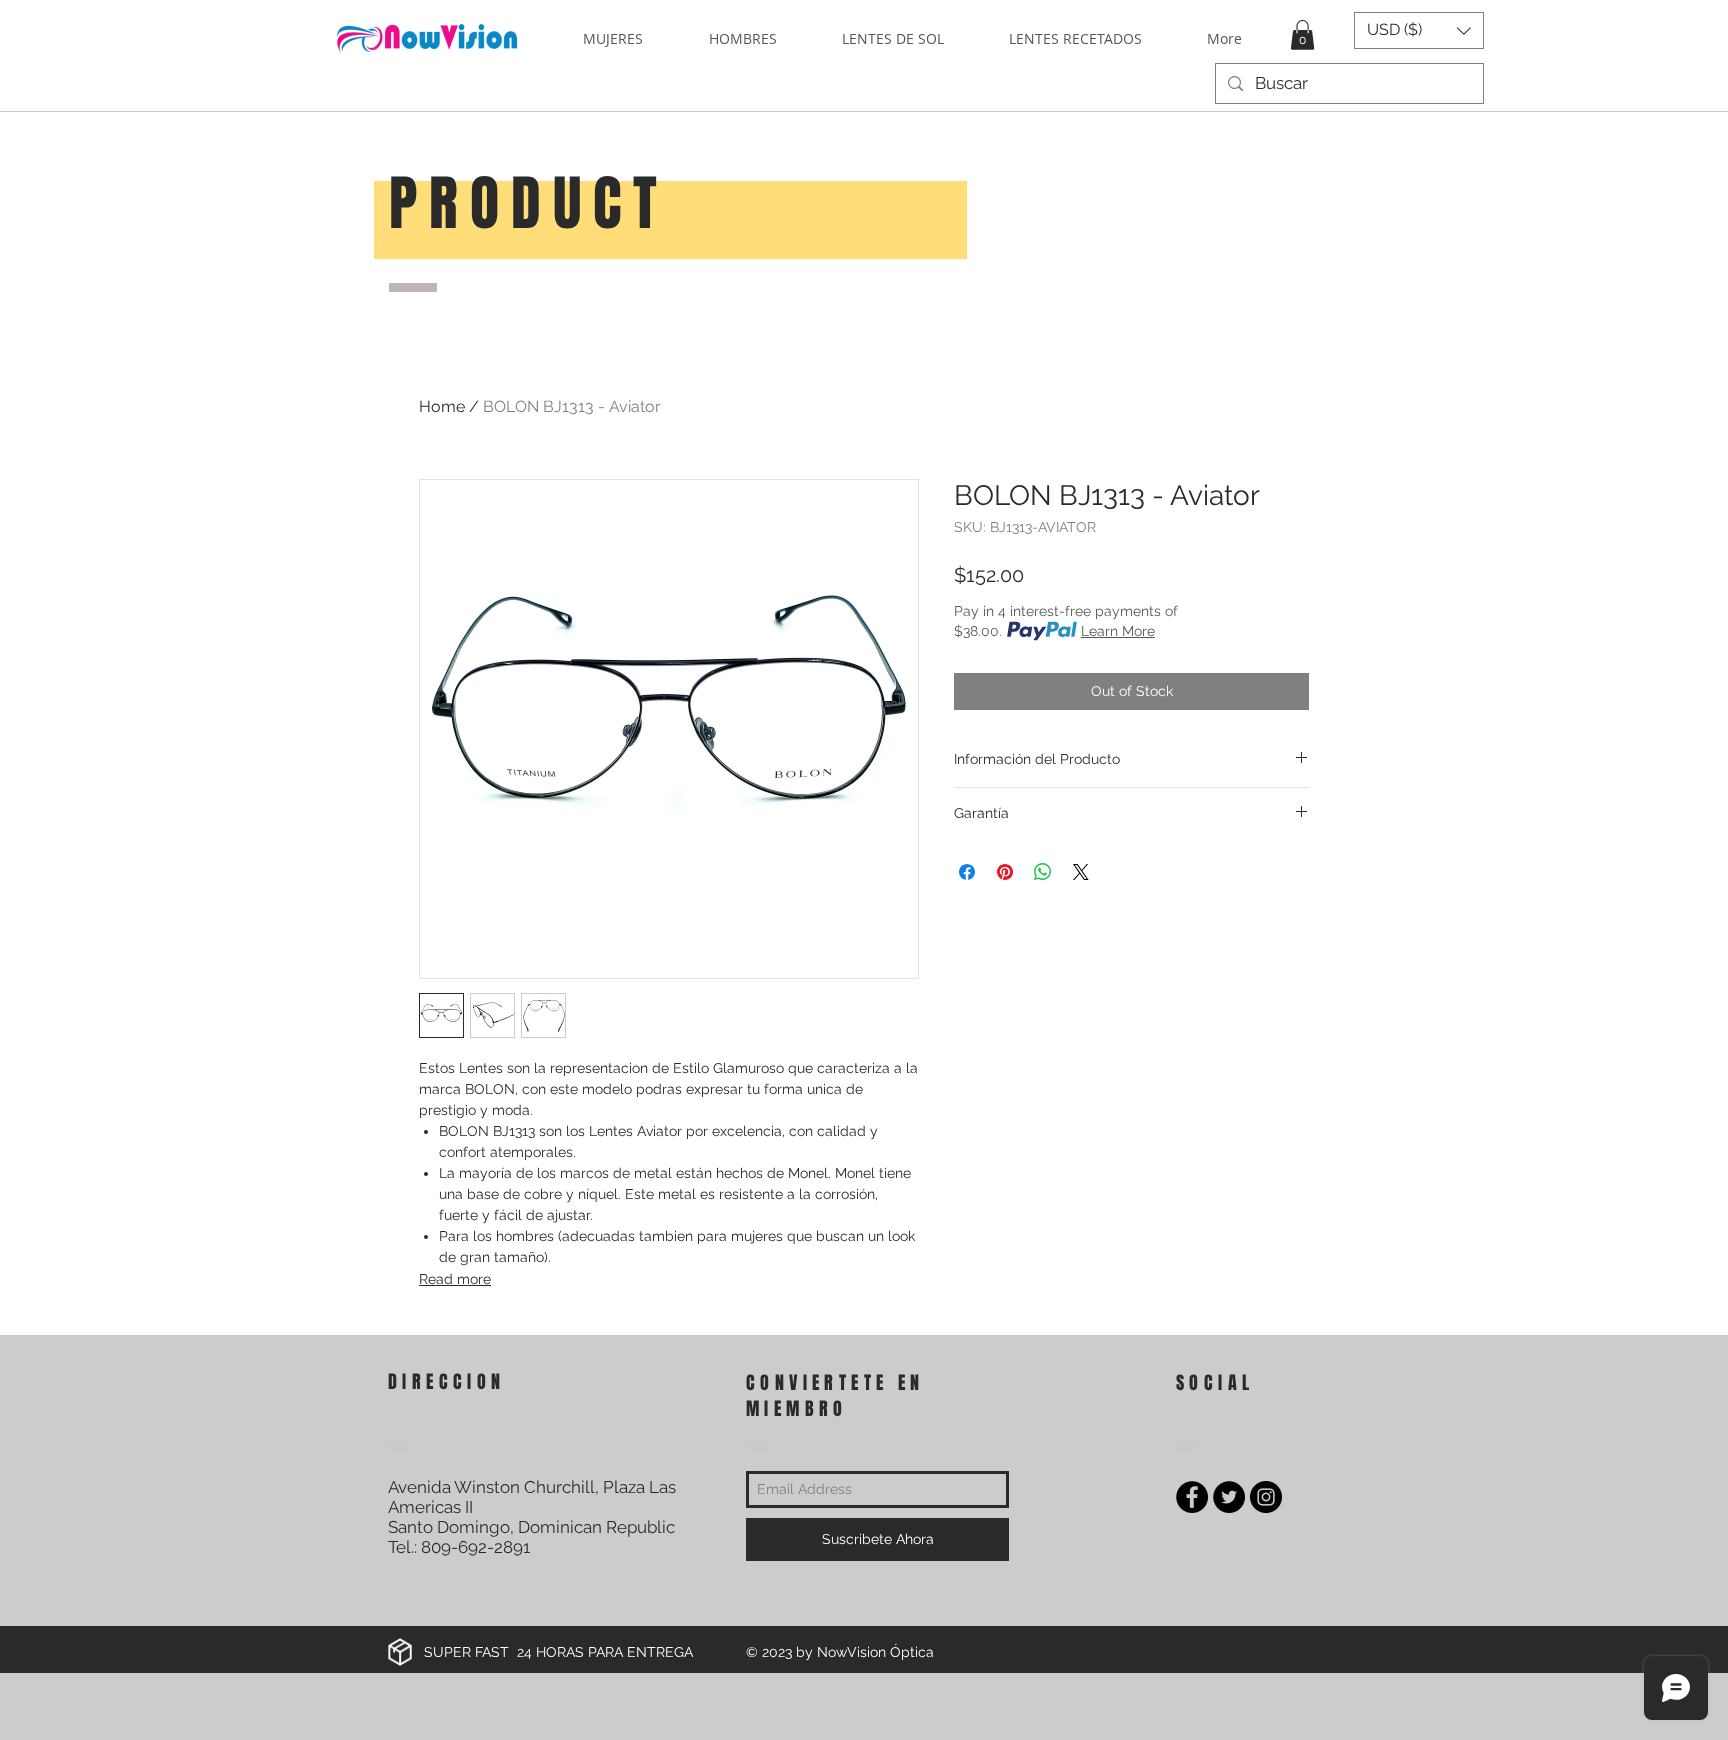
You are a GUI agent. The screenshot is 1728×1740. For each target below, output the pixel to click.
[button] (1302, 35)
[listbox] (1419, 30)
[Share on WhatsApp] (1043, 872)
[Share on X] (1081, 872)
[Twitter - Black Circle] (1229, 1497)
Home (442, 406)
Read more (455, 1279)
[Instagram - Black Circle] (1266, 1497)
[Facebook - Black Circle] (1192, 1497)
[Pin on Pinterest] (1005, 872)
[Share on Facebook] (967, 872)
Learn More (1118, 631)
